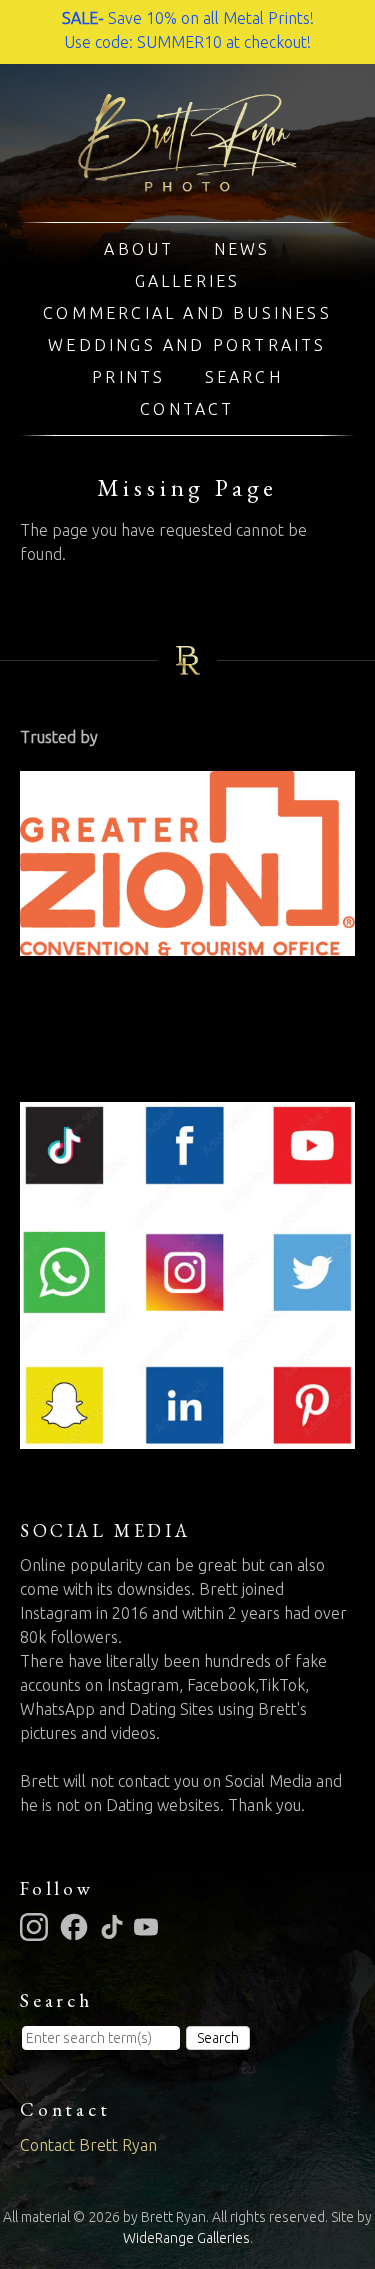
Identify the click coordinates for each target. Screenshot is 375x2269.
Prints (128, 377)
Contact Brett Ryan (88, 2145)
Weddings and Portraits (187, 345)
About (139, 249)
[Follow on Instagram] (37, 1926)
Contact (187, 409)
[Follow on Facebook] (77, 1926)
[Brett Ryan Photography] (187, 180)
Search (244, 377)
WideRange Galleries (186, 2238)
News (242, 249)
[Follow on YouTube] (149, 1926)
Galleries (188, 281)
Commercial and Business (187, 313)
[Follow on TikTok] (115, 1926)
